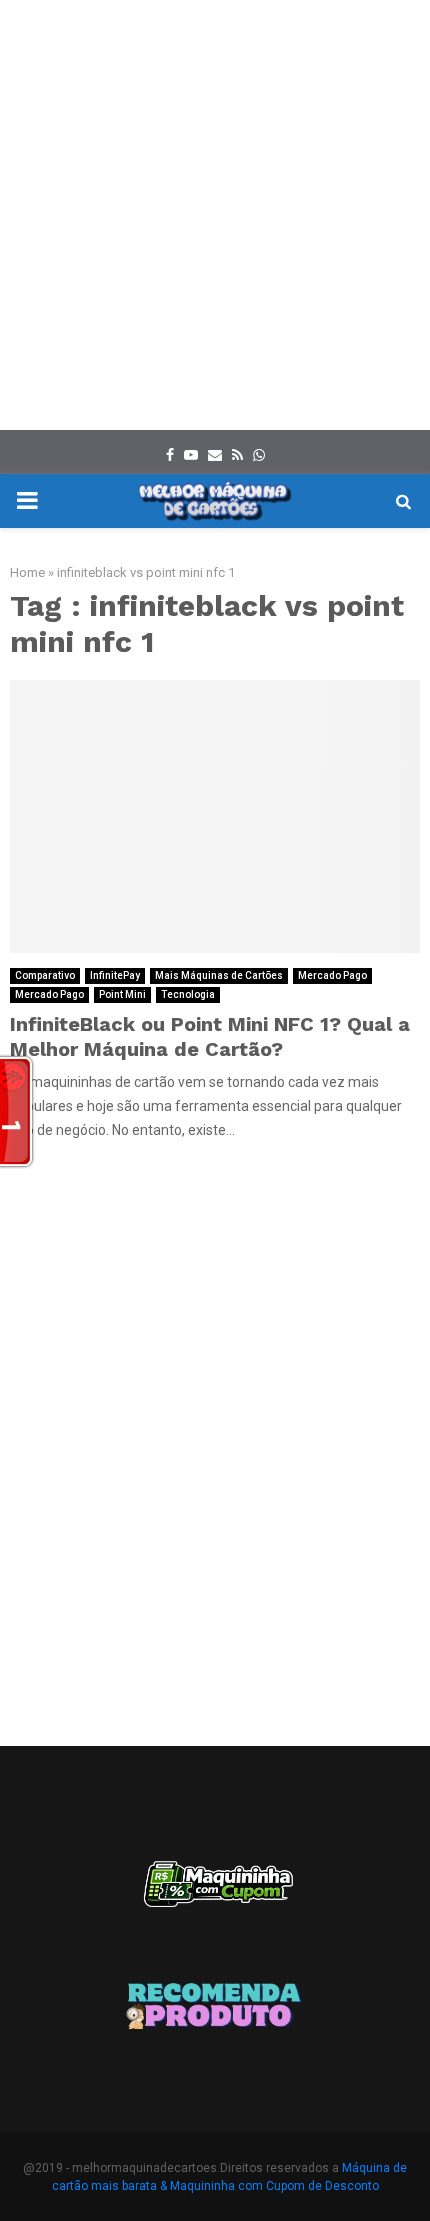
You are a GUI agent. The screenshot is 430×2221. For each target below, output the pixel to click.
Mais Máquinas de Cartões (219, 975)
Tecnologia (188, 994)
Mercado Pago (332, 975)
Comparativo (45, 975)
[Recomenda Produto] (215, 2009)
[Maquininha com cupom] (215, 1893)
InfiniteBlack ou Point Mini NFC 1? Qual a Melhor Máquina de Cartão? (210, 1036)
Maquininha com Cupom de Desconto (274, 2186)
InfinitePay (115, 975)
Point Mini (122, 994)
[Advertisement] (215, 215)
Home (27, 572)
